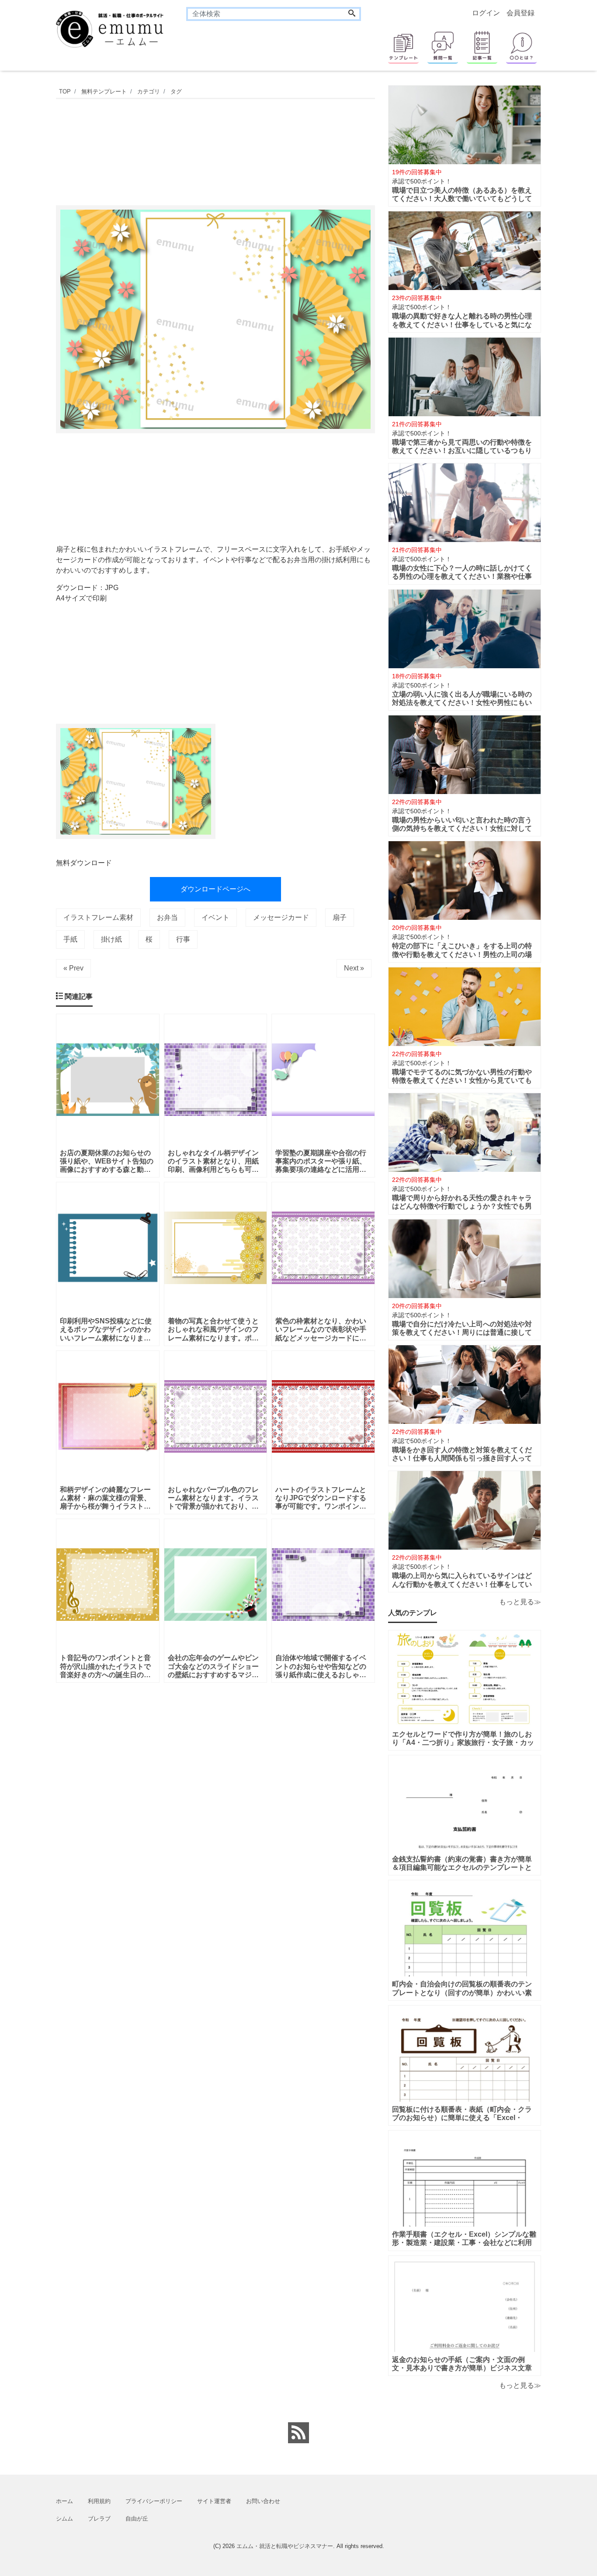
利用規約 (99, 2501)
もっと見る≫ (520, 1602)
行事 (183, 939)
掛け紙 (111, 939)
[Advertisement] (215, 150)
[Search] (352, 14)
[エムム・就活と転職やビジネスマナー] (115, 28)
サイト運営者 (214, 2501)
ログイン (486, 13)
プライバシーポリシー (154, 2501)
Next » (354, 968)
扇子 (340, 917)
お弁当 (167, 917)
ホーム (64, 2501)
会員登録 (521, 13)
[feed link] (298, 2433)
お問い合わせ (263, 2501)
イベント (215, 917)
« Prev (73, 968)
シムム (64, 2519)
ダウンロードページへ (215, 889)
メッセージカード (281, 917)
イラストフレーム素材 (98, 917)
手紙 (70, 939)
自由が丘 (137, 2519)
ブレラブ (99, 2519)
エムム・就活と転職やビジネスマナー (285, 2546)
